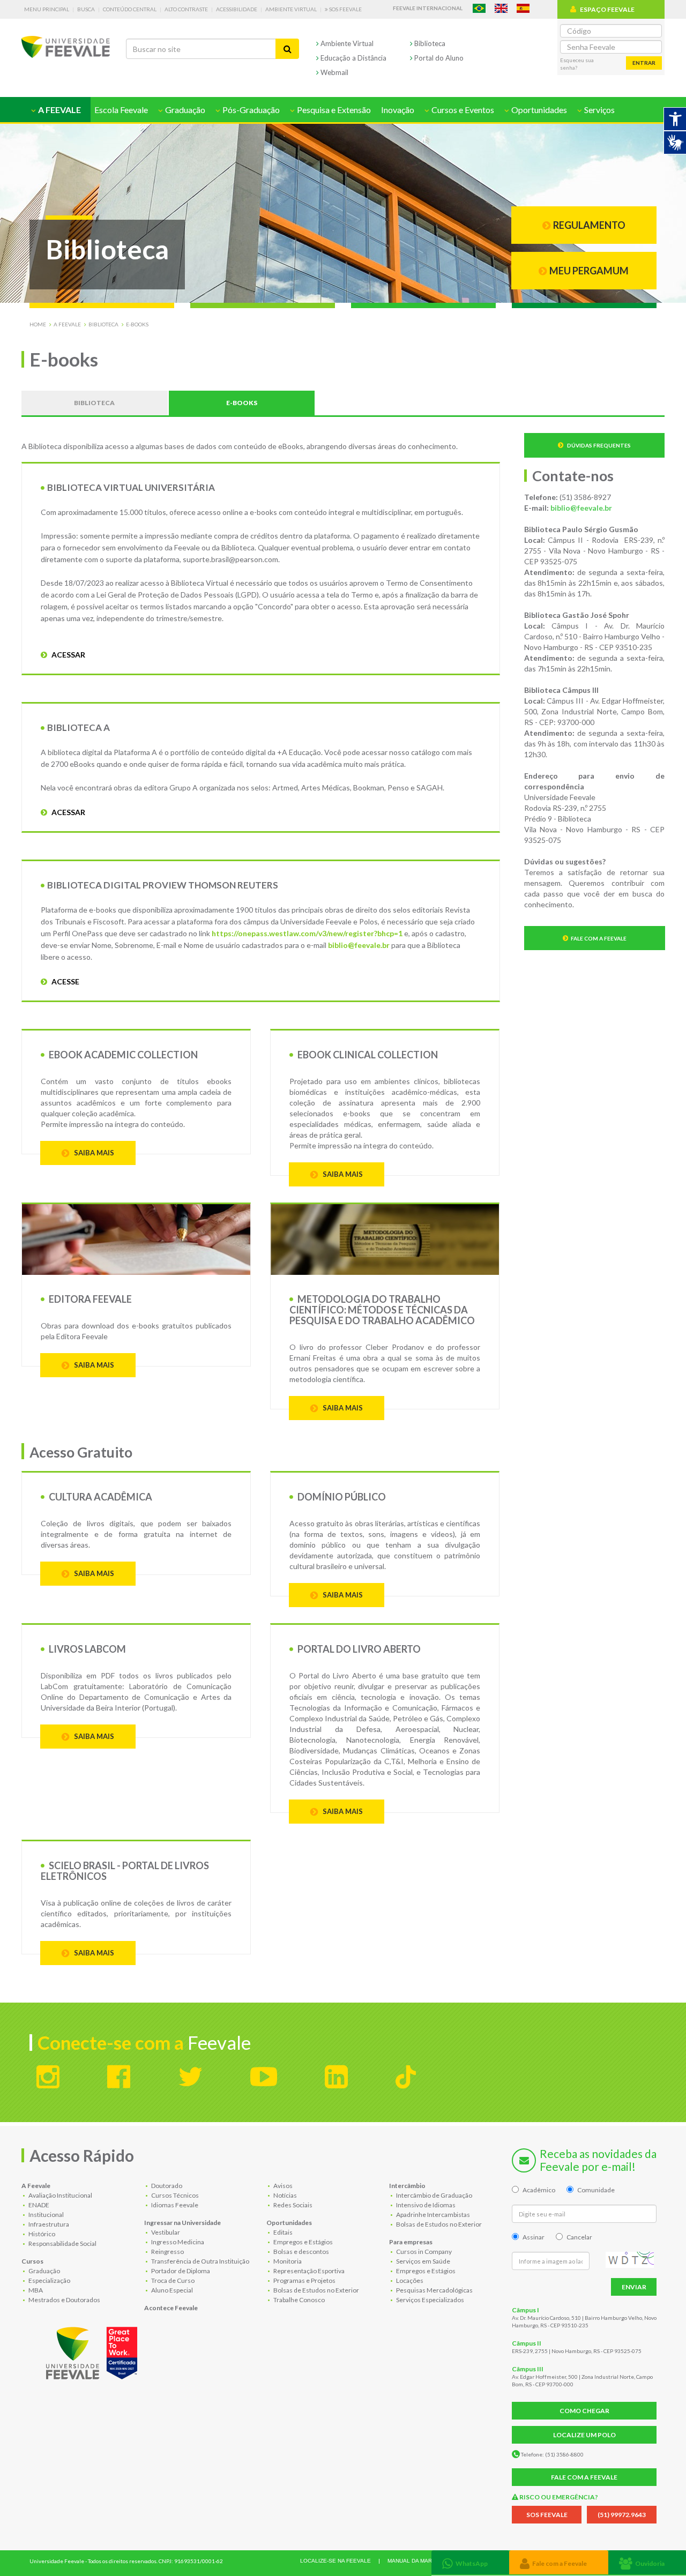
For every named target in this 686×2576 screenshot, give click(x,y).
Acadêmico (539, 2190)
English (501, 8)
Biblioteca (429, 43)
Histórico (41, 2234)
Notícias (285, 2195)
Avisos (282, 2186)
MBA (35, 2290)
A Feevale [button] (59, 110)
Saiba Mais (342, 1811)
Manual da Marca (413, 2561)
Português (479, 8)
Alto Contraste (186, 9)
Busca (86, 9)
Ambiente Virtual (291, 9)
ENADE (38, 2205)
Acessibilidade (237, 9)
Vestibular (165, 2232)
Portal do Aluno (438, 58)
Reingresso (167, 2252)
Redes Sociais (292, 2205)
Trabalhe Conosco (299, 2300)
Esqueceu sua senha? (577, 64)
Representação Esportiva (308, 2271)
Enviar (634, 2287)
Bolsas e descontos (301, 2252)
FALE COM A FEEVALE (584, 2477)
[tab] (470, 2562)
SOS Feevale (345, 9)
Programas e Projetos (304, 2280)
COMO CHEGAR (584, 2411)
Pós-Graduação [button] (250, 110)
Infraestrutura (48, 2224)
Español (523, 8)
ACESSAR (68, 812)
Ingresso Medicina (177, 2242)
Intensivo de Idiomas (425, 2205)
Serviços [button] (599, 110)
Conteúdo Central (130, 9)
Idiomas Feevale (174, 2205)
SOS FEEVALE (547, 2515)
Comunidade (596, 2190)
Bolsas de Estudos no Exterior (316, 2290)
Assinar (534, 2237)
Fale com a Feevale (599, 938)
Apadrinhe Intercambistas (433, 2215)
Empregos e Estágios (303, 2242)
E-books (137, 324)
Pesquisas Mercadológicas (434, 2290)
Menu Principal (47, 9)
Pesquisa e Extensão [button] (333, 110)
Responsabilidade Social (62, 2243)
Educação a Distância (353, 58)
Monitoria (287, 2261)
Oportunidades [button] (538, 110)
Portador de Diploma (180, 2271)
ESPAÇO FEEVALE (607, 9)
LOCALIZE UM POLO (584, 2435)
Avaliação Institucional (60, 2195)
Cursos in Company (423, 2252)
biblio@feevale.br (359, 945)
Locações (409, 2280)
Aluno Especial (171, 2290)
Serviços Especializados (430, 2300)
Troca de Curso (172, 2280)
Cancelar (579, 2237)
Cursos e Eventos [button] (462, 110)
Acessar (68, 655)
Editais (282, 2232)
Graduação (44, 2271)
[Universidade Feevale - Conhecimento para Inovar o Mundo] (93, 2351)
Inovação (398, 110)
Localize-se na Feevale (335, 2561)
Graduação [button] (184, 110)
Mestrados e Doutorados (64, 2300)
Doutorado (166, 2186)
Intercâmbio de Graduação (434, 2195)
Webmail (334, 72)
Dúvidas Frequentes (598, 445)
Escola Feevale (121, 110)
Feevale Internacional (428, 8)
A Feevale (67, 324)
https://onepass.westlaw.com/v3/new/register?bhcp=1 (307, 933)
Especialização (49, 2280)
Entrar (644, 63)
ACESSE (65, 981)
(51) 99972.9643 (622, 2515)
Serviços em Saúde (423, 2261)
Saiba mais (93, 1153)
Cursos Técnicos (174, 2195)
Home (38, 324)
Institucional (46, 2215)
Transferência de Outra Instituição (200, 2261)
